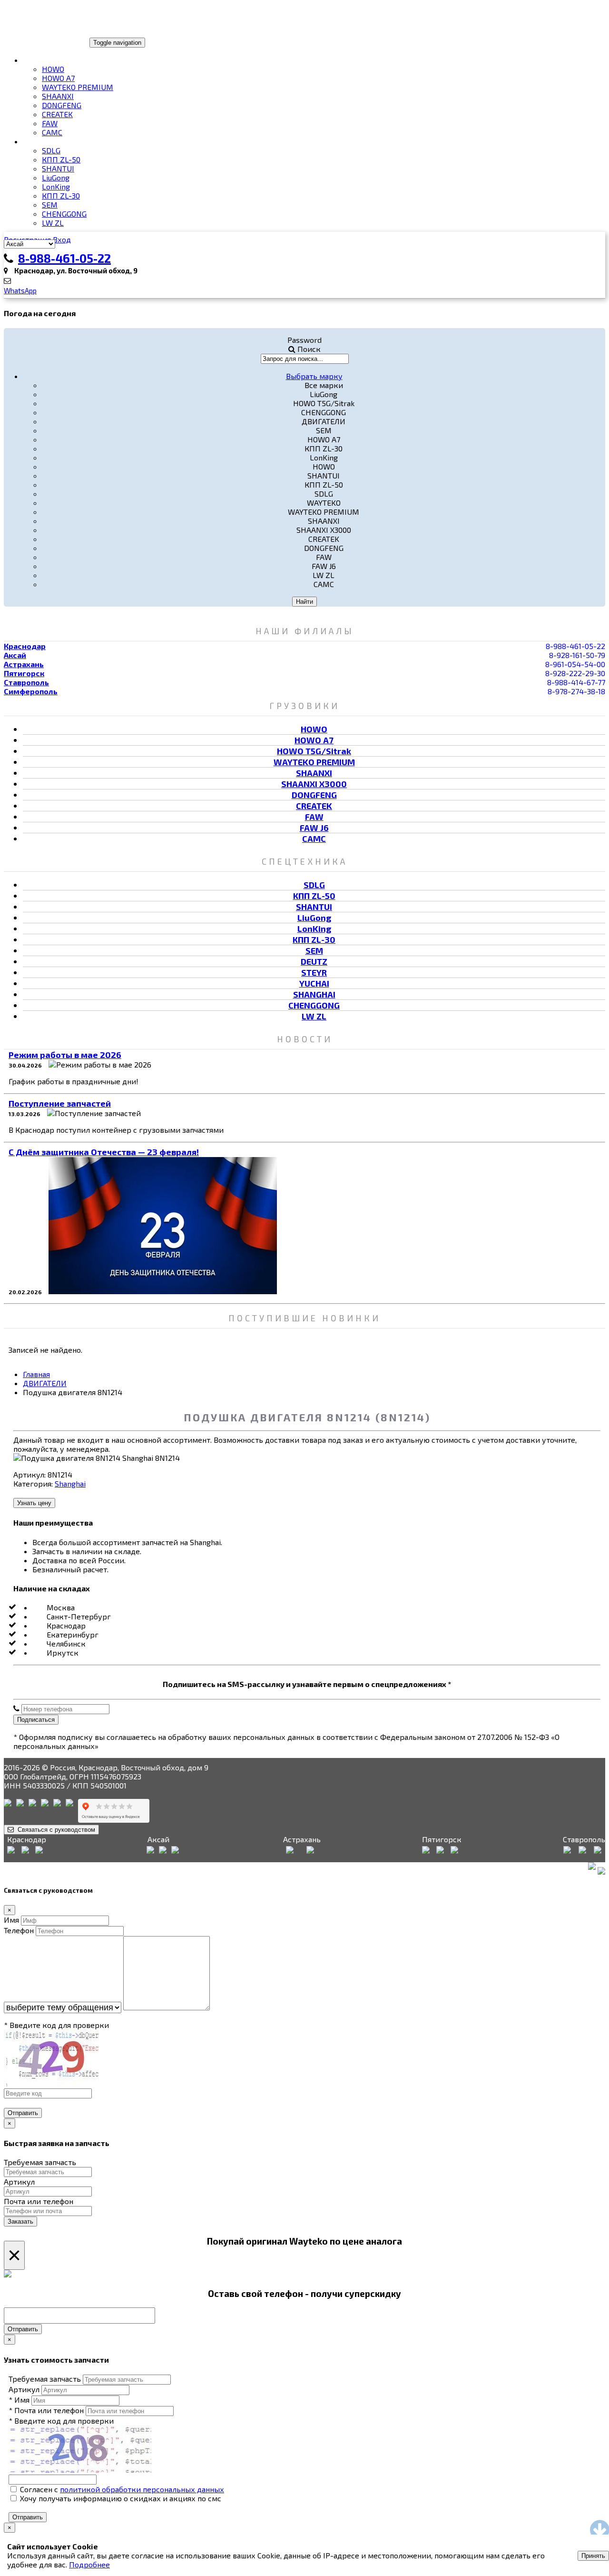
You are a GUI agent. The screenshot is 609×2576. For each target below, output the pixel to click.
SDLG (51, 150)
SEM (50, 205)
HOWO (53, 69)
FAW (50, 123)
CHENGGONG (64, 214)
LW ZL (53, 223)
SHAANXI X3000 (314, 784)
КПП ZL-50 (61, 159)
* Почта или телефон (46, 2410)
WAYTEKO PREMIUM (78, 87)
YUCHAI (314, 983)
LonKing (56, 186)
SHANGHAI (314, 994)
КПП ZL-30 (61, 195)
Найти (304, 602)
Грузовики (44, 60)
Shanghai (70, 1483)
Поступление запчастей (60, 1103)
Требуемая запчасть (40, 2162)
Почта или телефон (39, 2201)
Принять (593, 2556)
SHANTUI (58, 168)
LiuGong (56, 177)
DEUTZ (314, 961)
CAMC (52, 132)
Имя (11, 1920)
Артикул (19, 2182)
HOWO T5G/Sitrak (314, 751)
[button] (314, 376)
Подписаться (36, 1720)
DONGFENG (62, 105)
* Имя (19, 2400)
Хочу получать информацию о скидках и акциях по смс (120, 2498)
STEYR (314, 972)
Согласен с (121, 2489)
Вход (62, 239)
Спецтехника (50, 141)
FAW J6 (314, 828)
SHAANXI (58, 96)
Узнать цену (34, 1503)
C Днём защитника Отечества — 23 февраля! (104, 1152)
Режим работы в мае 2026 (65, 1055)
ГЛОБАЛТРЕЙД (35, 42)
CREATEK (57, 114)
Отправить (23, 2113)
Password (304, 340)
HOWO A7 (58, 78)
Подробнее (89, 2564)
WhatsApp (20, 290)
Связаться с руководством (54, 1830)
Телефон (19, 1930)
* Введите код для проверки (56, 2025)
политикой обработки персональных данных (142, 2489)
